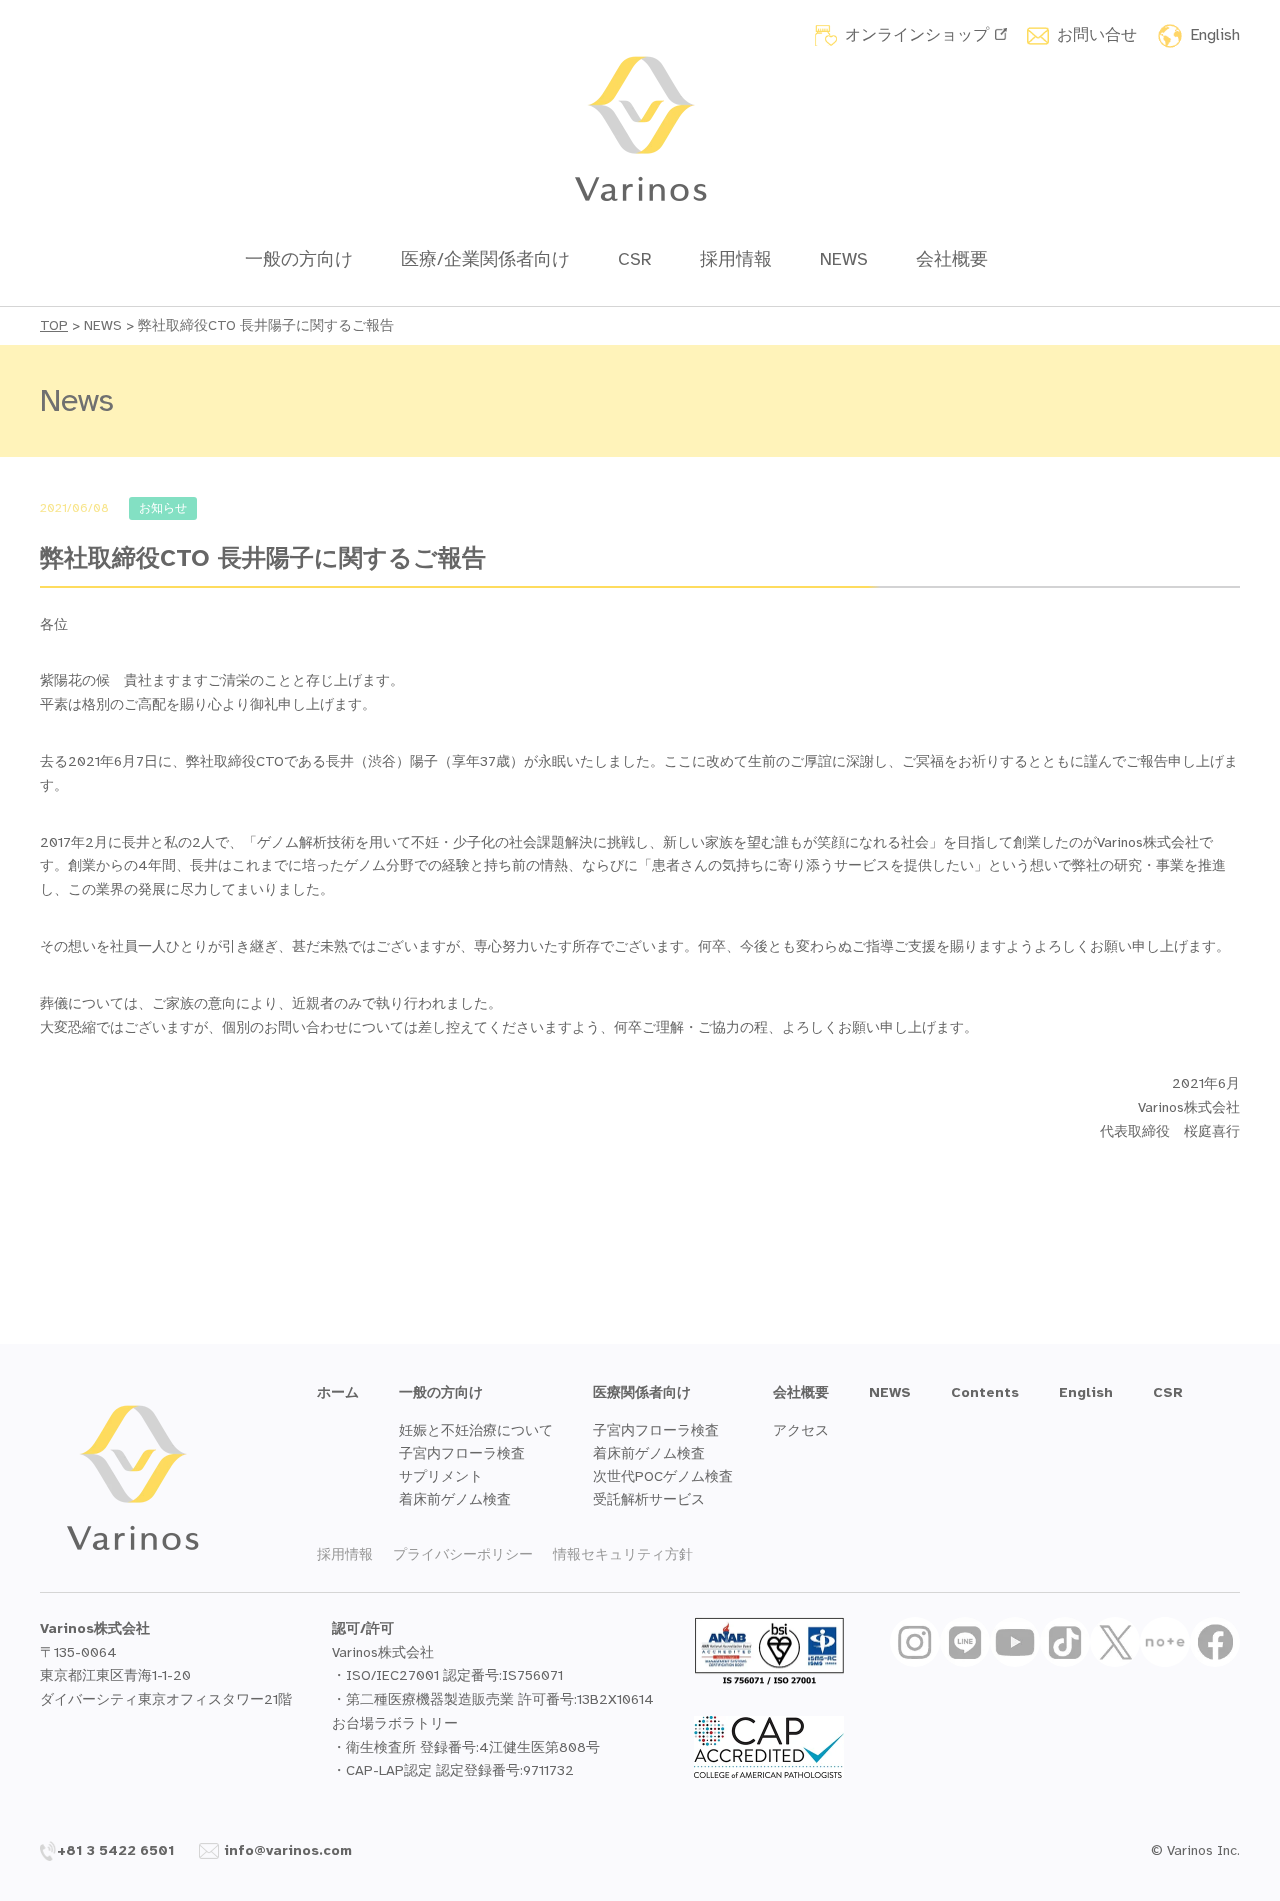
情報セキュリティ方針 (623, 1554)
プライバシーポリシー (463, 1554)
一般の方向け (299, 259)
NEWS (844, 259)
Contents (985, 1392)
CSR (635, 259)
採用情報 (736, 259)
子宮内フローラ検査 (462, 1453)
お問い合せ (1097, 35)
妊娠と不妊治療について (476, 1430)
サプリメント (441, 1476)
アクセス (801, 1430)
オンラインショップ (917, 35)
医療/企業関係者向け (485, 259)
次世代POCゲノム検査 (663, 1476)
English (1215, 35)
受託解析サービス (649, 1499)
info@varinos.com (288, 1850)
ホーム (338, 1392)
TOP (54, 325)
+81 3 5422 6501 (116, 1850)
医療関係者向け (642, 1392)
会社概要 (952, 259)
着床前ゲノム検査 (455, 1499)
